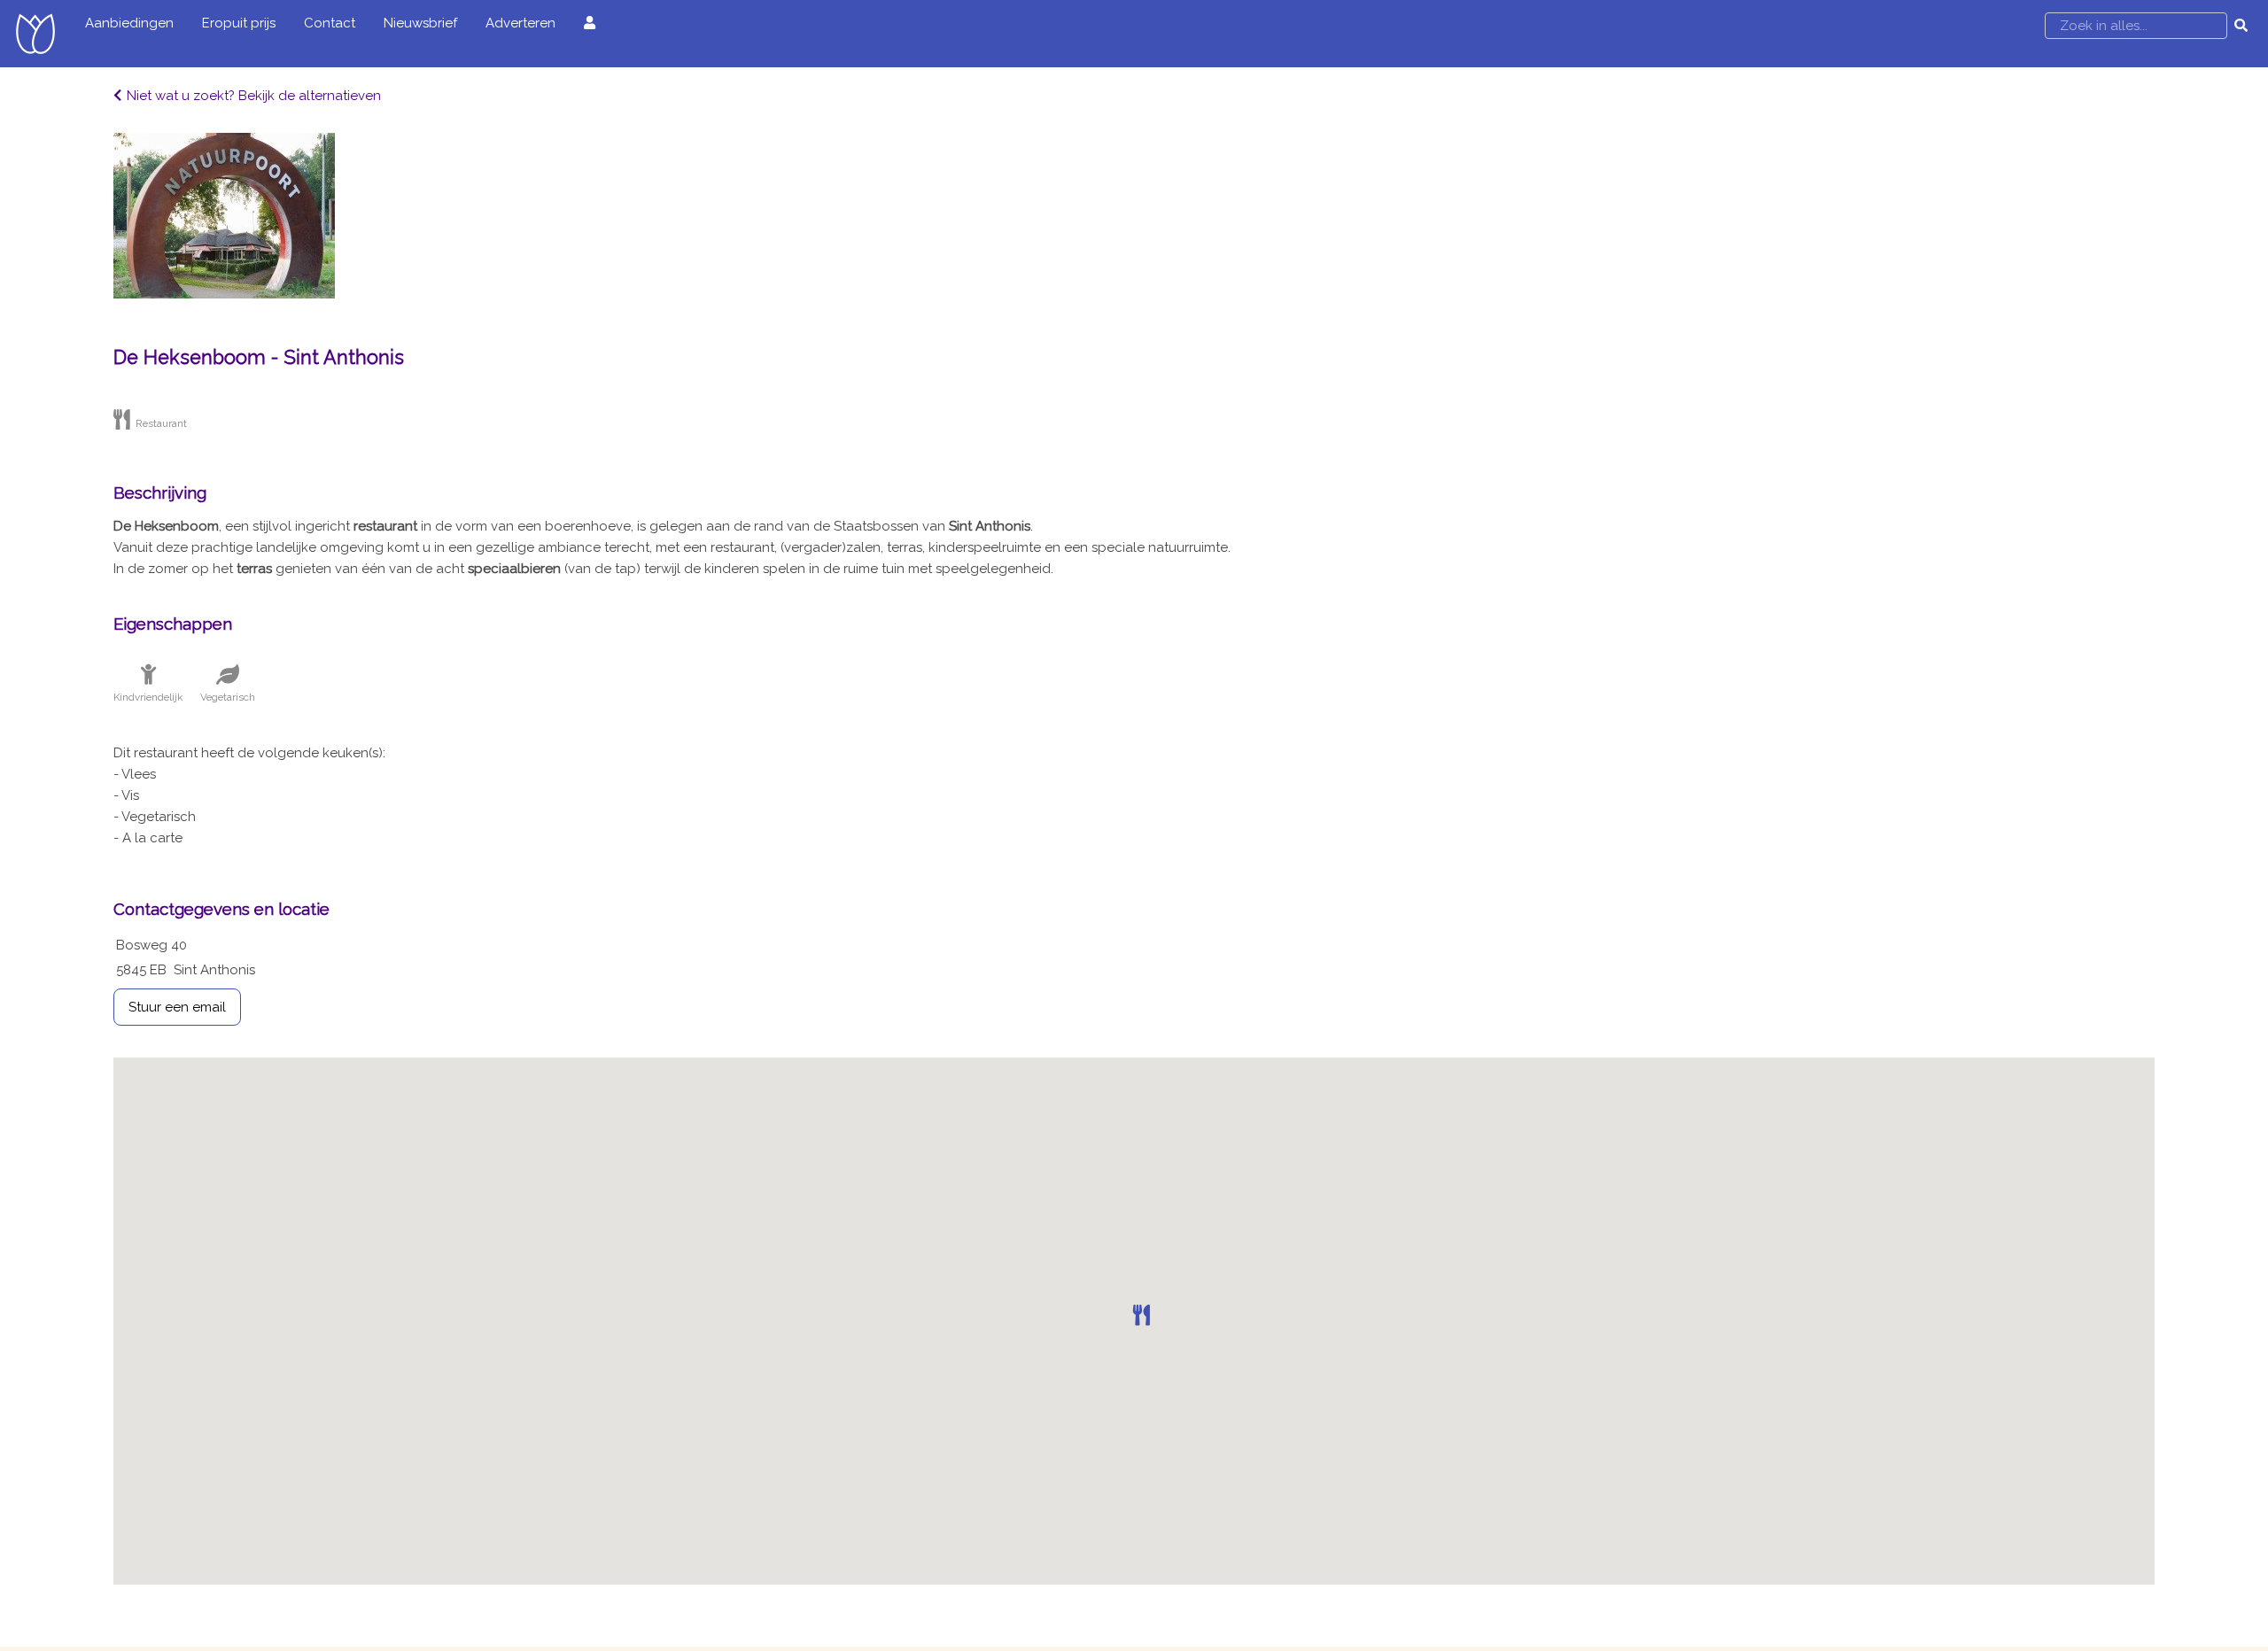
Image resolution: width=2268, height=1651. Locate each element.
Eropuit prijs (239, 23)
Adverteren (520, 23)
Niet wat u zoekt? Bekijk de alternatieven (254, 96)
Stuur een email (177, 1007)
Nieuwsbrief (420, 23)
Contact (330, 23)
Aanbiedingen (129, 23)
